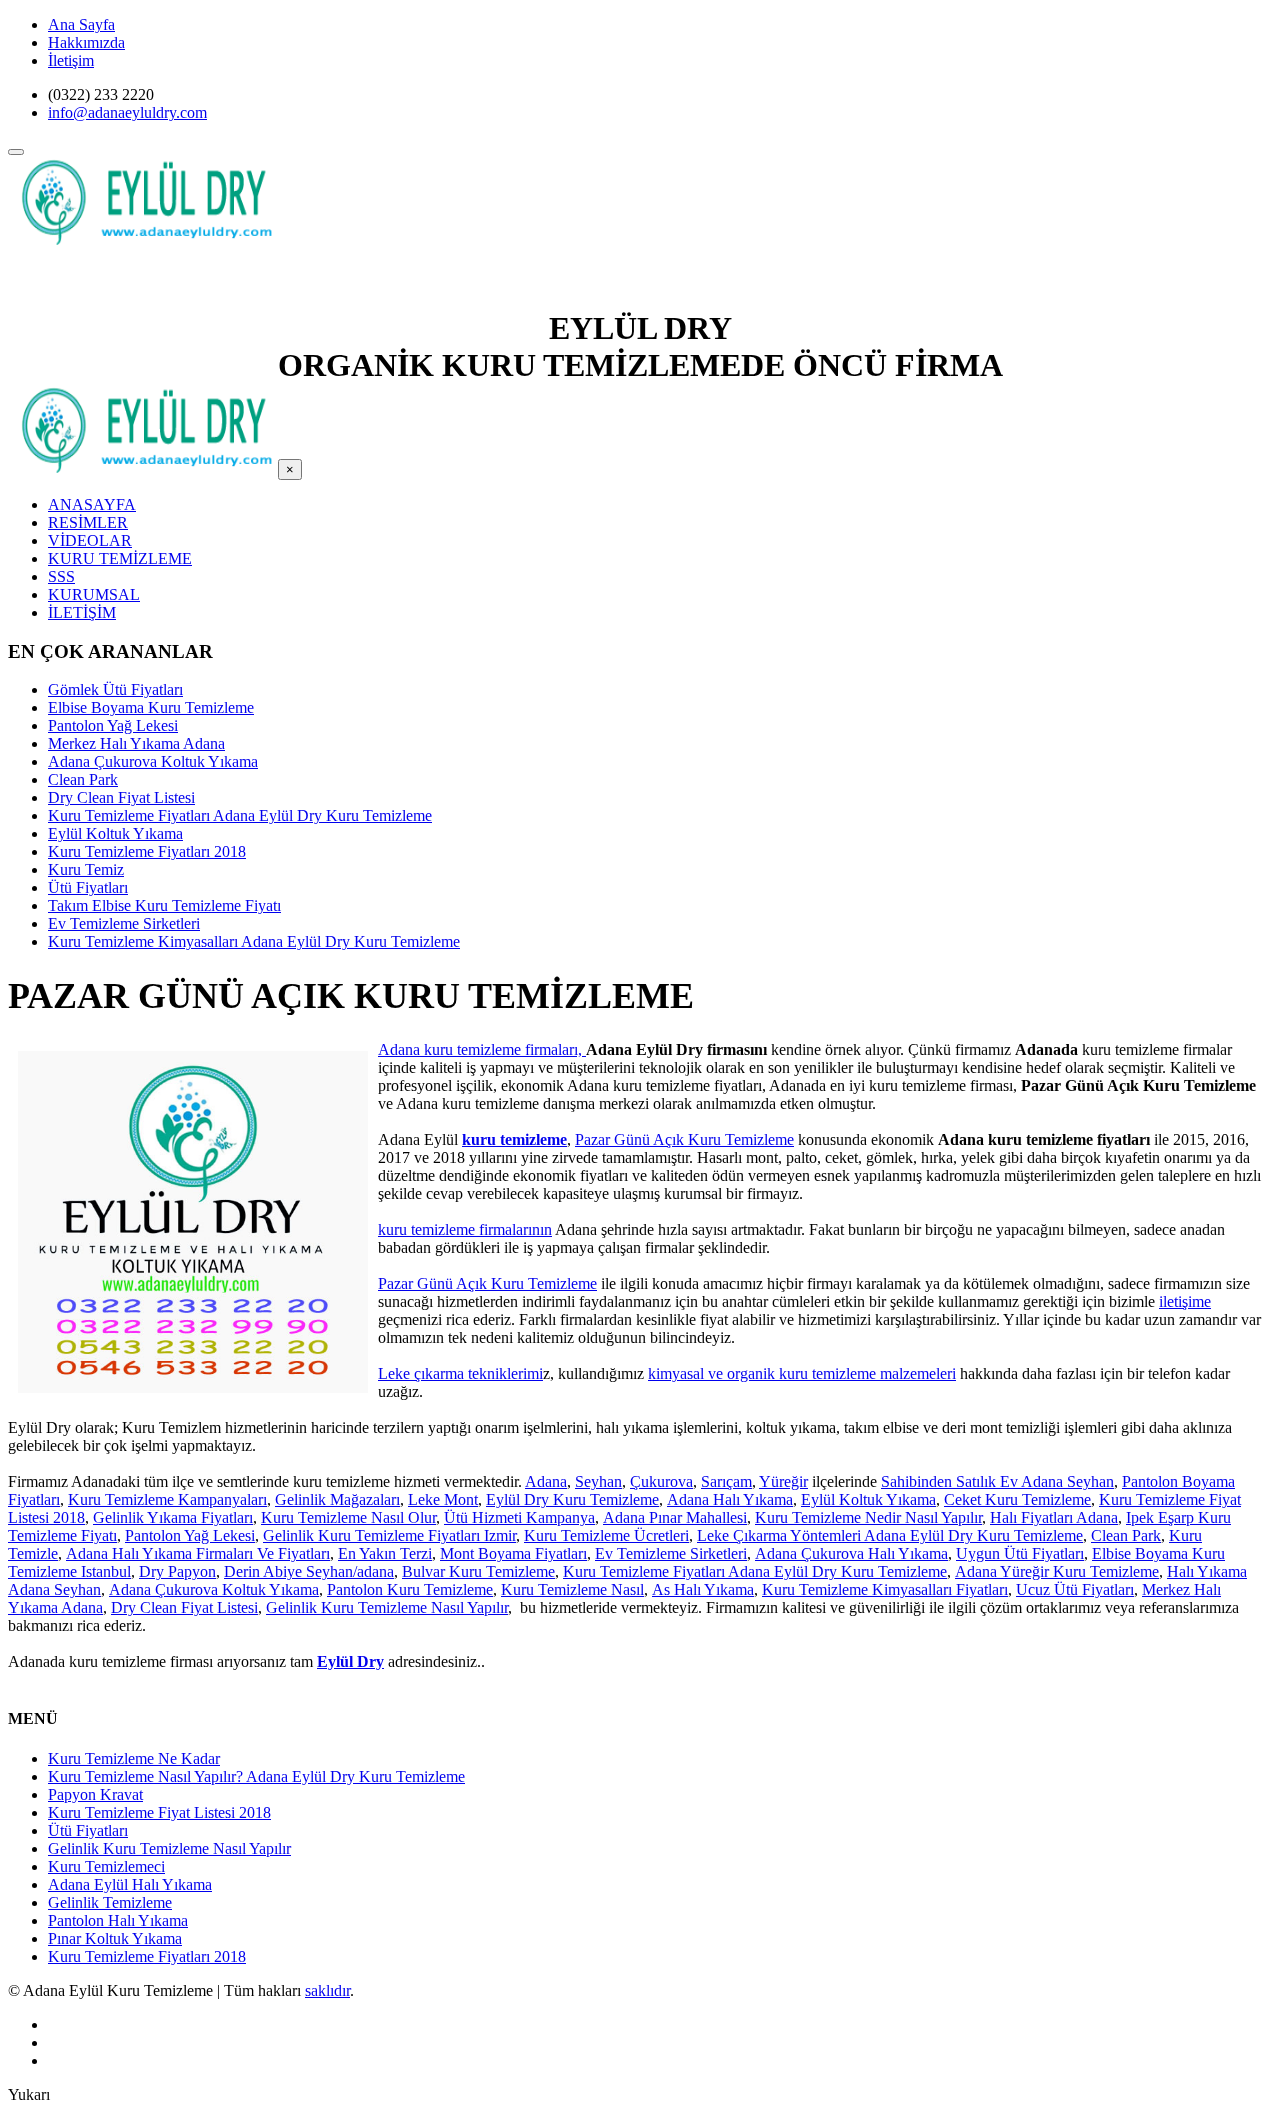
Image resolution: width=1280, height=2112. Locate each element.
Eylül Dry (350, 1661)
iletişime (1185, 1301)
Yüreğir (783, 1481)
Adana (546, 1481)
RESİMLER (88, 522)
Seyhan (598, 1481)
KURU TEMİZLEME (120, 558)
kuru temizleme (514, 1139)
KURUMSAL (94, 594)
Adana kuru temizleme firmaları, (482, 1049)
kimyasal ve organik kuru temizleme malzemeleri (802, 1373)
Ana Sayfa (81, 24)
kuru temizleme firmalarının (465, 1229)
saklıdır (327, 1990)
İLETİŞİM (82, 612)
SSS (61, 576)
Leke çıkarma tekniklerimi (460, 1373)
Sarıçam (726, 1481)
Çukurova (661, 1481)
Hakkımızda (86, 42)
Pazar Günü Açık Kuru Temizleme (684, 1139)
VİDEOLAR (90, 540)
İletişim (71, 60)
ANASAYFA (92, 504)
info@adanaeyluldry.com (127, 112)
